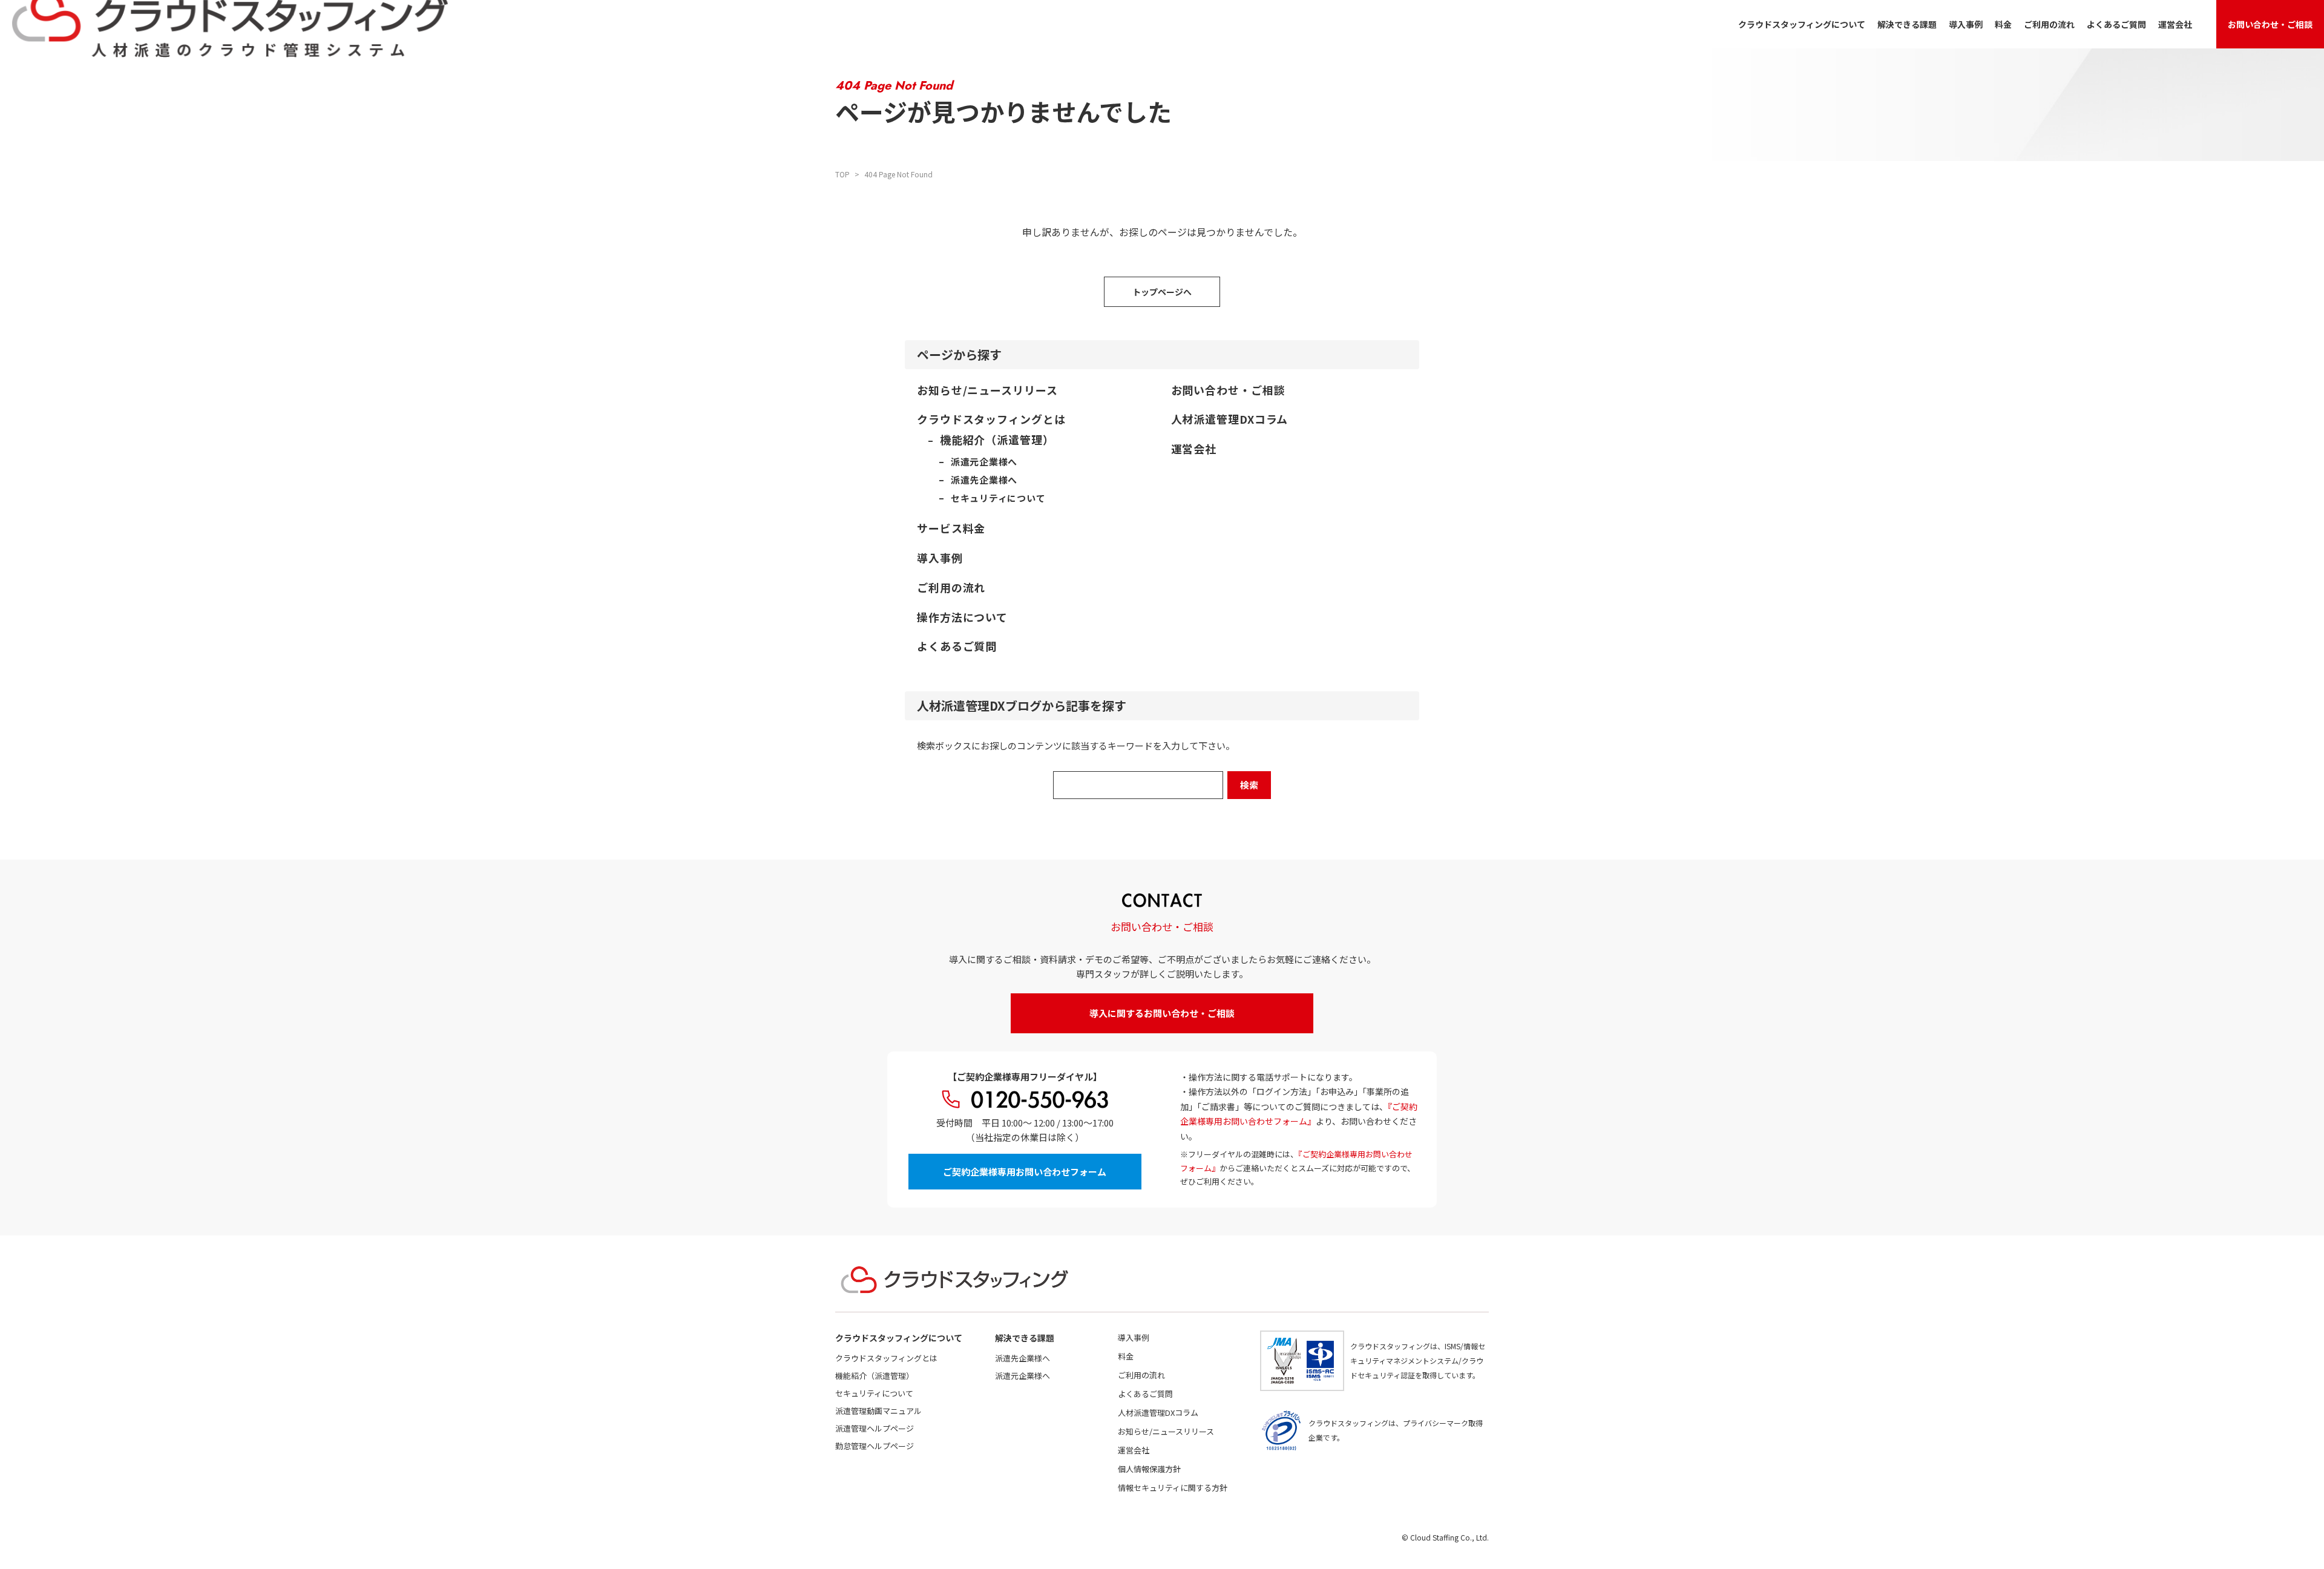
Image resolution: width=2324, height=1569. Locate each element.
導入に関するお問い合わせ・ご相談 (1162, 1013)
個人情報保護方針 (1149, 1469)
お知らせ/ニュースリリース (1166, 1431)
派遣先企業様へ (1022, 1358)
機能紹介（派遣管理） (875, 1376)
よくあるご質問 (2116, 24)
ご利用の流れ (2049, 24)
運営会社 (2175, 24)
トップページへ (1162, 292)
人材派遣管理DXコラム (1158, 1413)
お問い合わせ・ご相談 (2270, 24)
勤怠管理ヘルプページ (875, 1446)
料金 (2003, 24)
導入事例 (1966, 24)
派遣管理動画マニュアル (878, 1411)
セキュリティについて (874, 1393)
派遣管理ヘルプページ (875, 1428)
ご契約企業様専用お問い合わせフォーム (1025, 1172)
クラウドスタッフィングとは (886, 1358)
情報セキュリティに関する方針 (1173, 1488)
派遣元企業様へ (1022, 1376)
